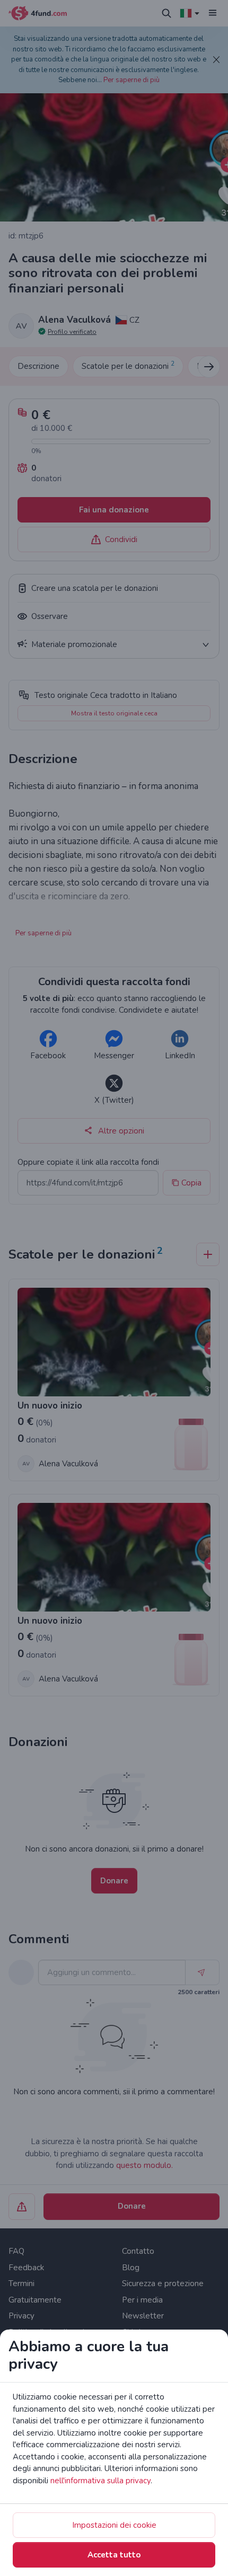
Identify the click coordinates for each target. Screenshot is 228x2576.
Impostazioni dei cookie (114, 2525)
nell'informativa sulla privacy (100, 2481)
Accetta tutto (114, 2555)
